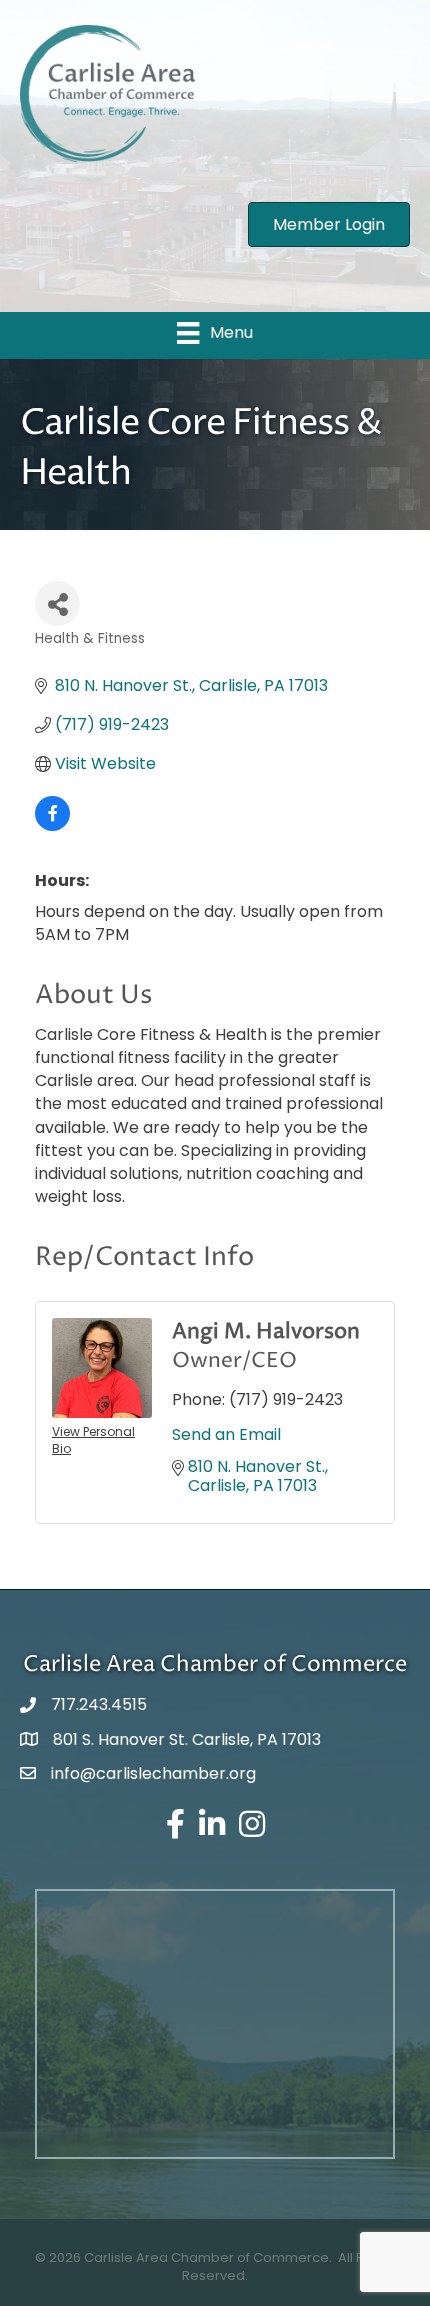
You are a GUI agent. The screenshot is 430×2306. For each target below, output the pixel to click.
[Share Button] (57, 603)
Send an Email (226, 1434)
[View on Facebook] (52, 825)
